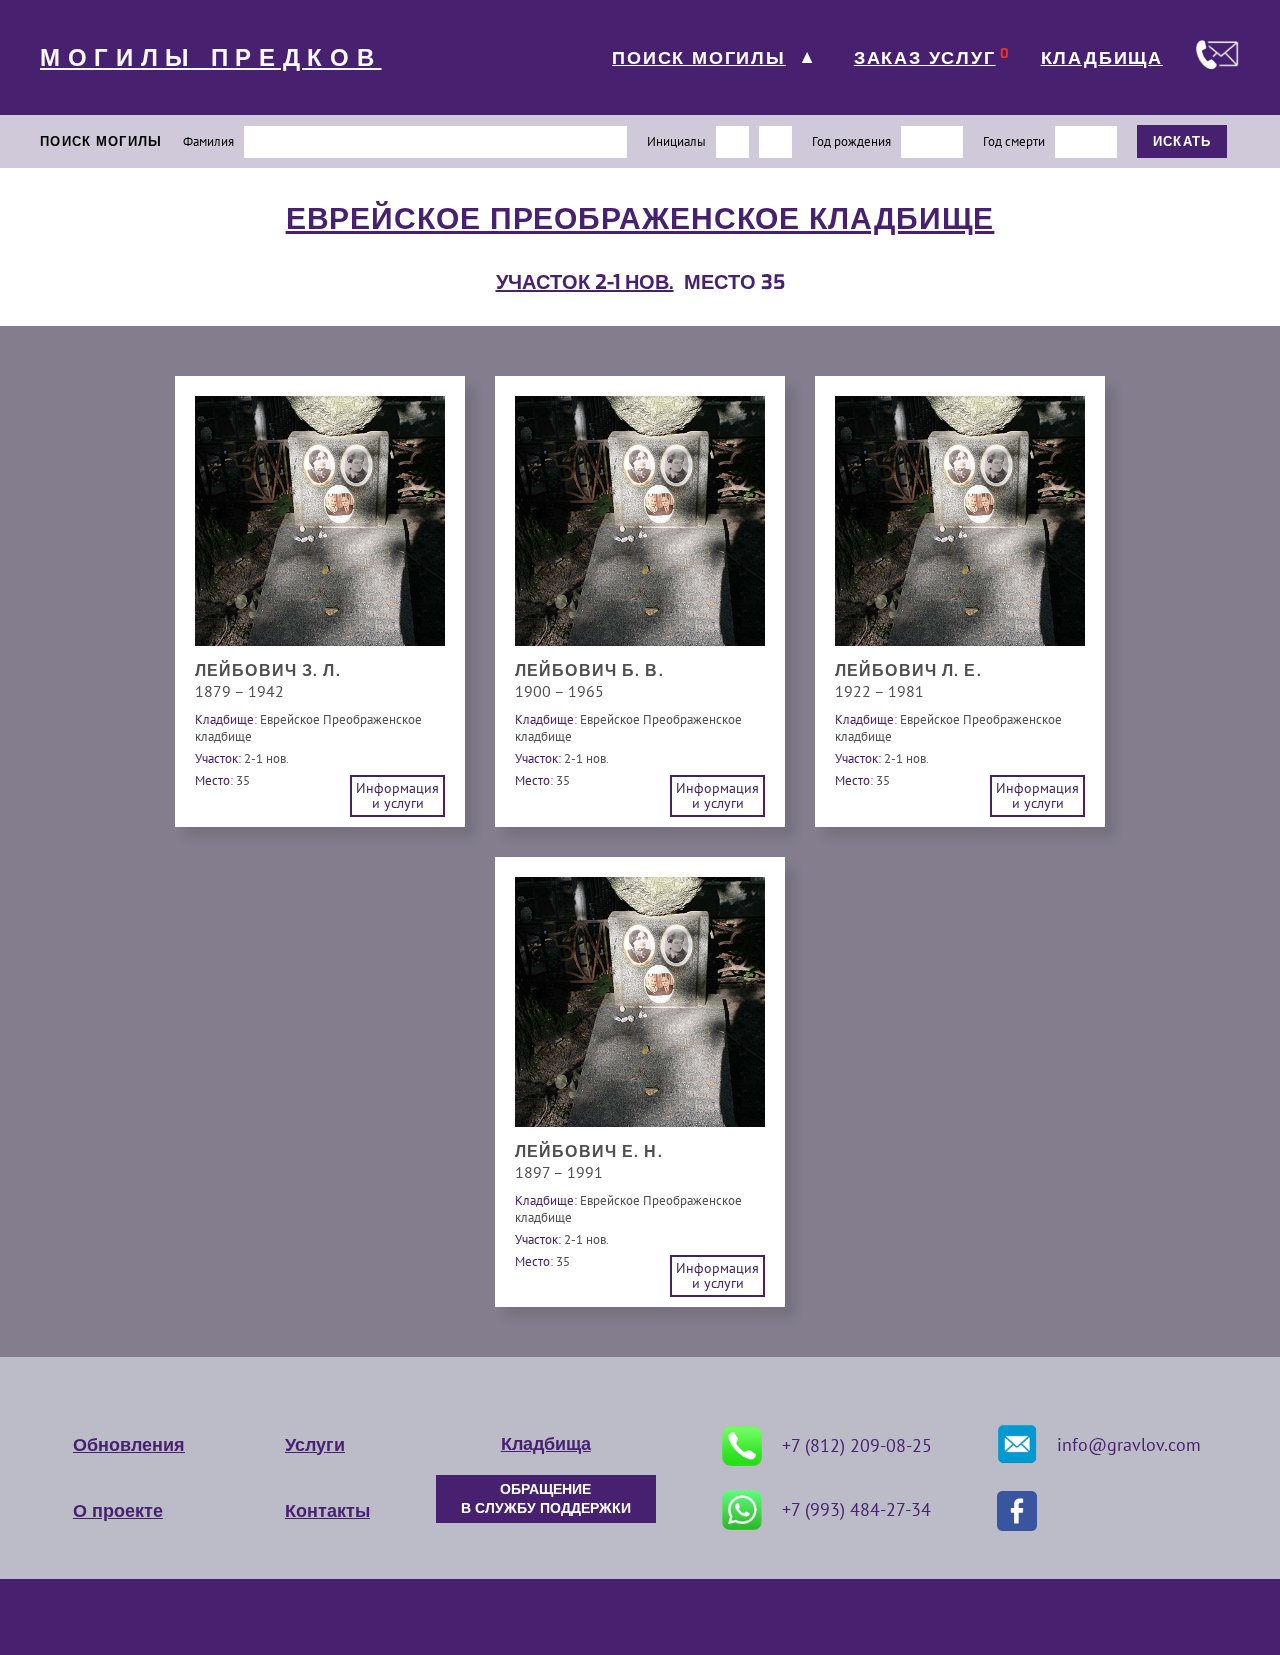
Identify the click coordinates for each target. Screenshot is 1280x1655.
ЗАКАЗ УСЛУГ (925, 58)
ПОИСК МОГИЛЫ (699, 58)
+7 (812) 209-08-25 (857, 1445)
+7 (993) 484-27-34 (856, 1509)
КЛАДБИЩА (1102, 58)
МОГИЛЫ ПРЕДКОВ (211, 58)
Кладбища (546, 1444)
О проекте (118, 1511)
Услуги (315, 1445)
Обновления (129, 1445)
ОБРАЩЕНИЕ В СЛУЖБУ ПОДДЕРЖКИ (546, 1499)
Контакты (327, 1511)
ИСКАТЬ (1182, 141)
